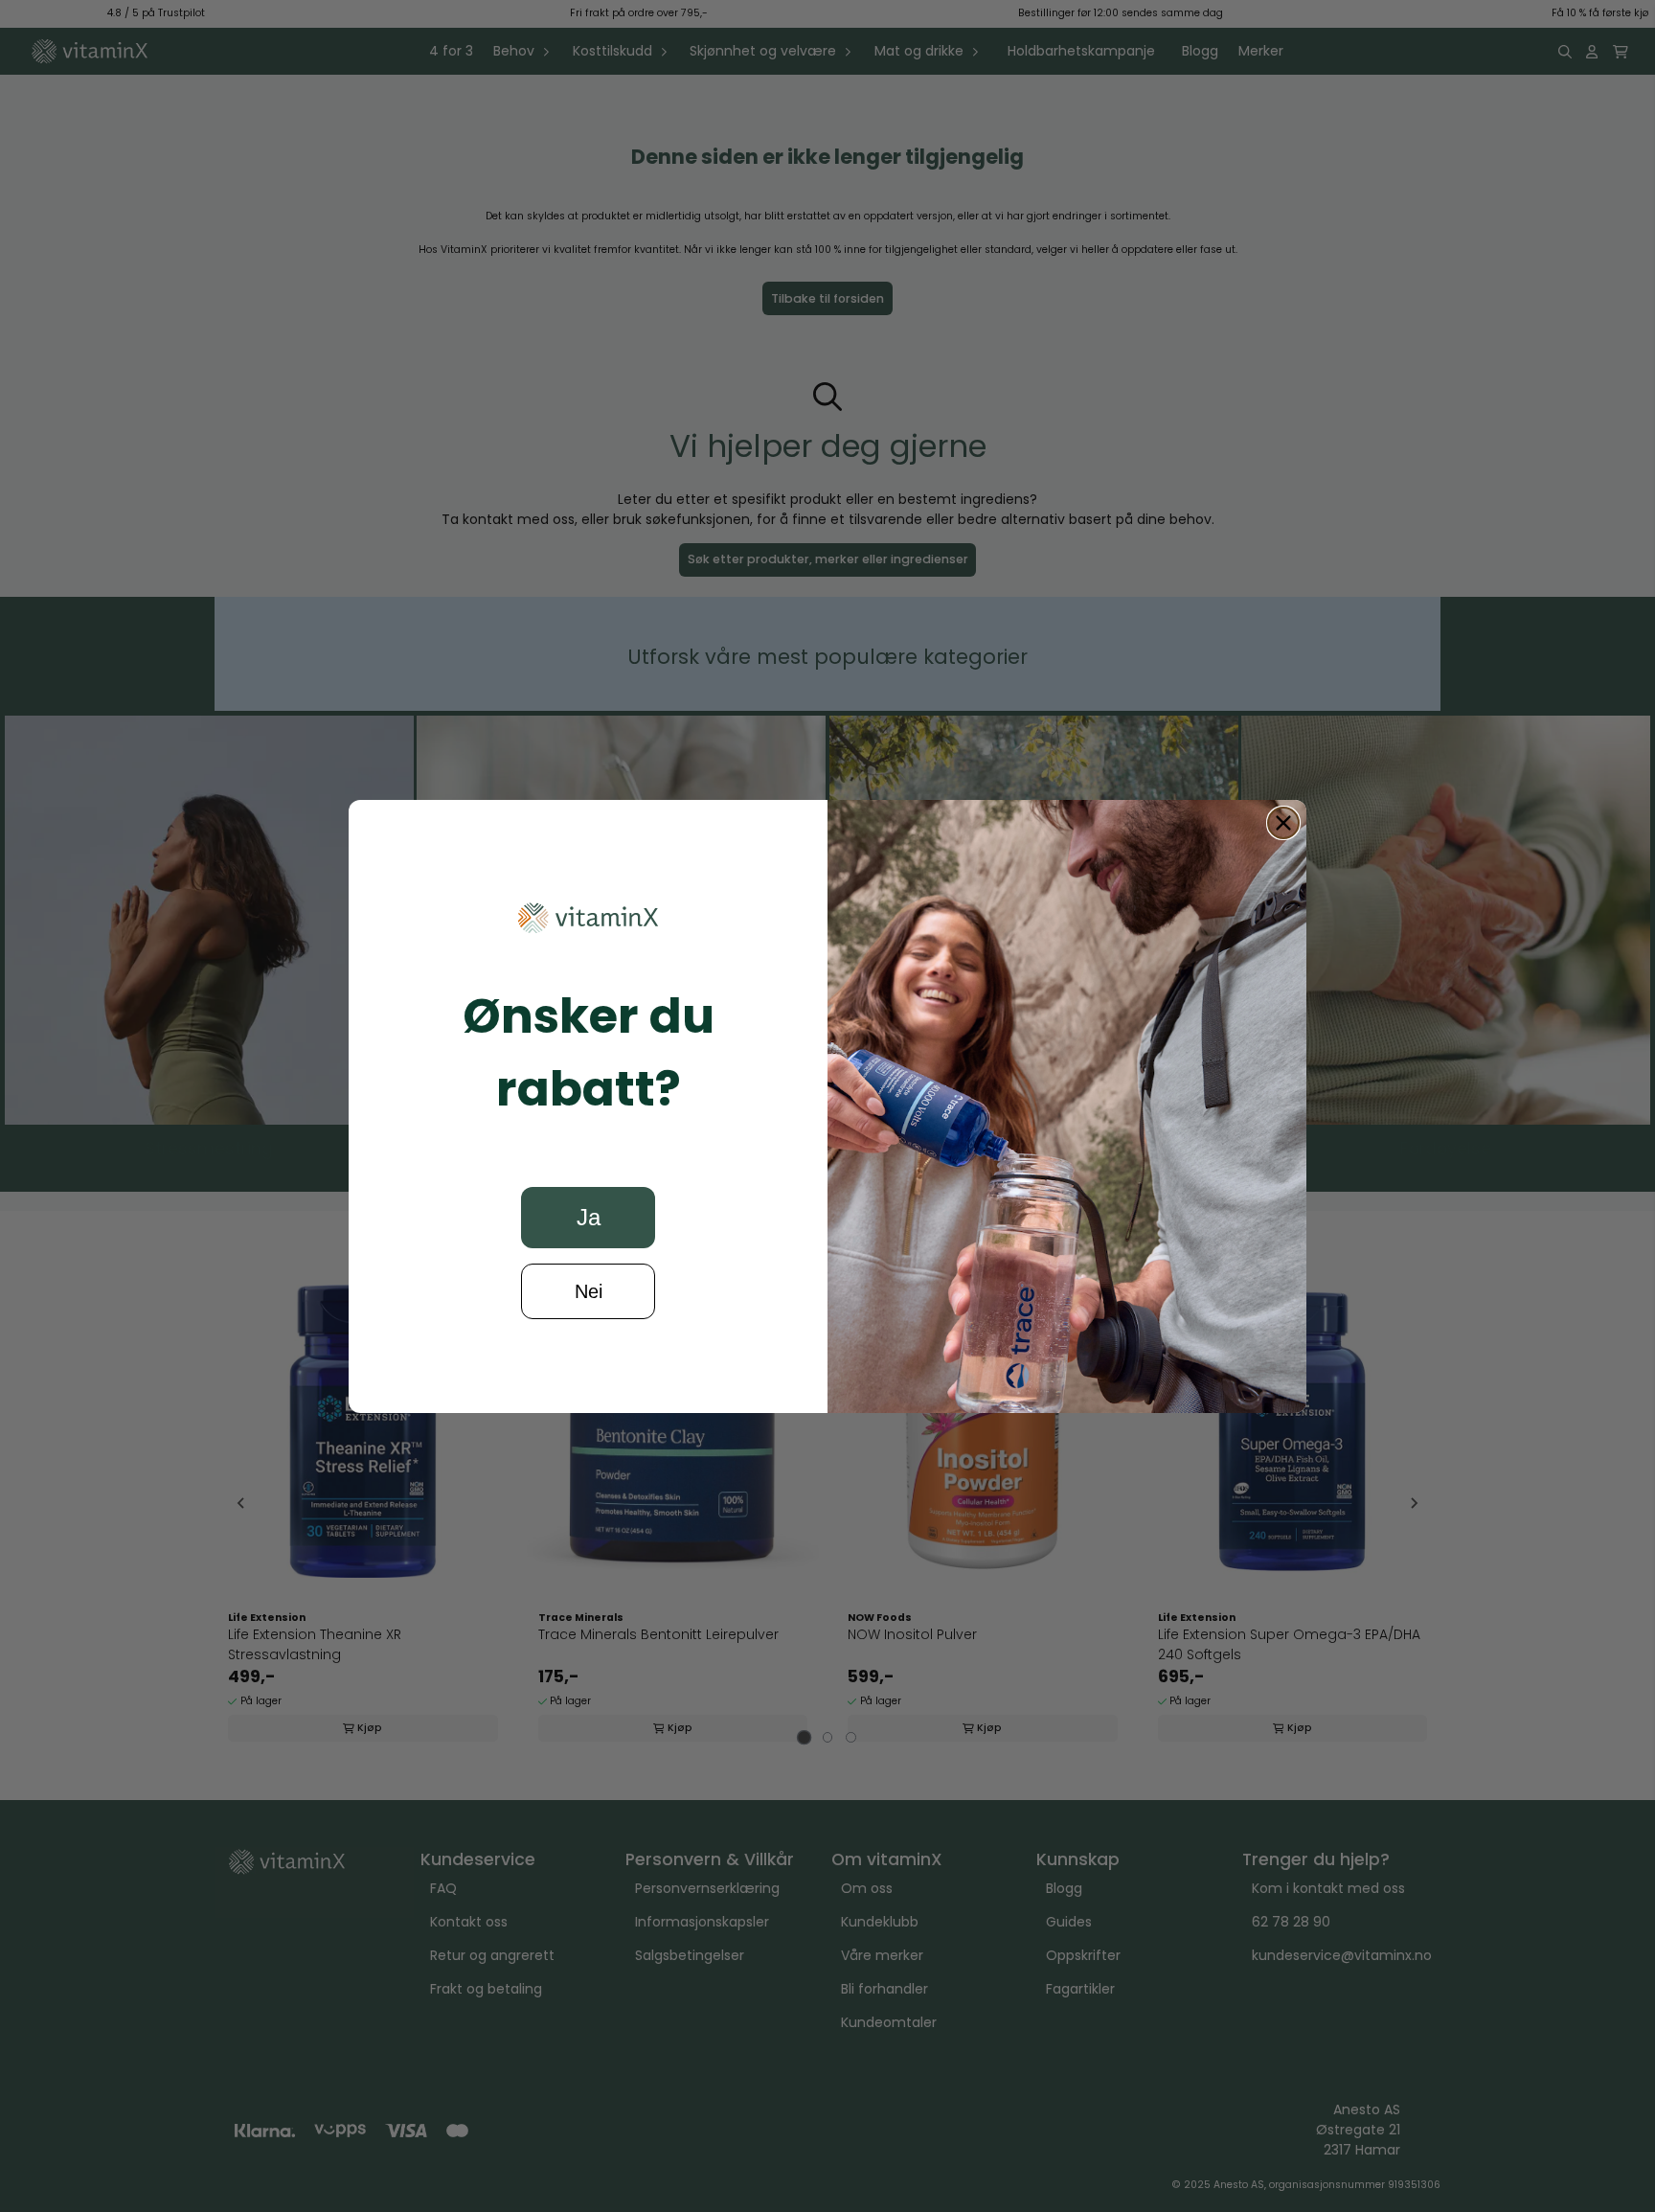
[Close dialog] (1283, 823)
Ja (589, 1217)
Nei (589, 1291)
